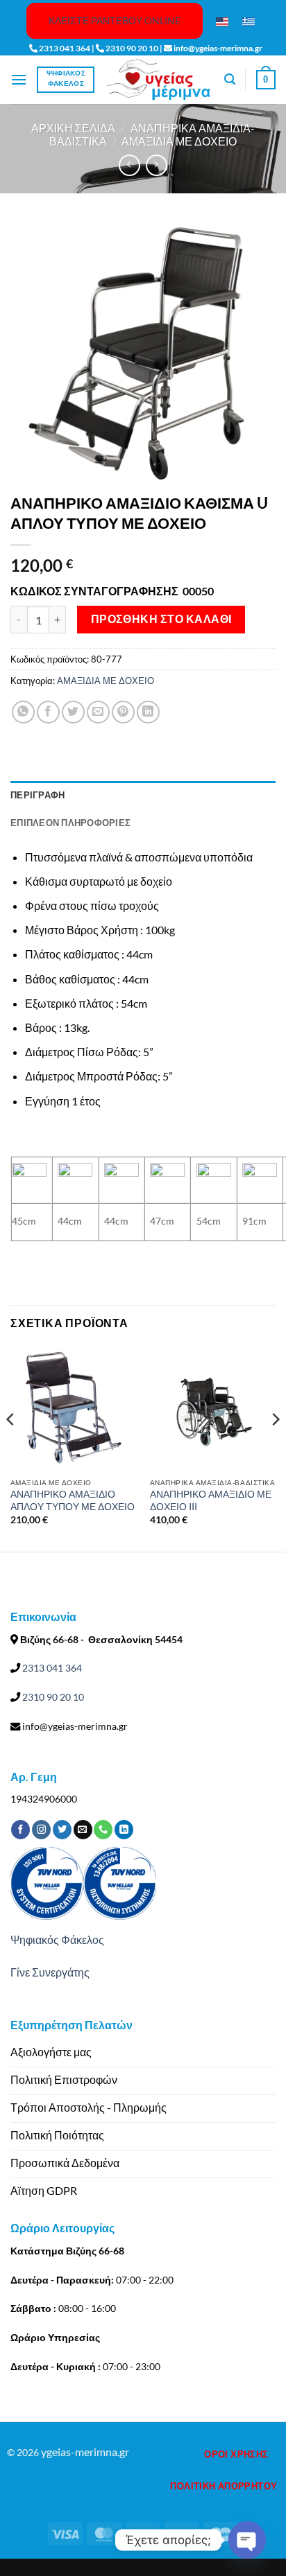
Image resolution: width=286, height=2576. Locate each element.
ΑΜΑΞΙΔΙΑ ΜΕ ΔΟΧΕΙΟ (179, 141)
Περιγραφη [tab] (37, 795)
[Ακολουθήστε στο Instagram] (41, 1830)
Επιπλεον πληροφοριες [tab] (70, 823)
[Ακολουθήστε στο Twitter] (62, 1830)
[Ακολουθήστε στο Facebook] (20, 1830)
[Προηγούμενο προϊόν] (157, 165)
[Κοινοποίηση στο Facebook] (48, 712)
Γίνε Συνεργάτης (50, 1972)
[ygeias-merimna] (159, 79)
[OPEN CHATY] (247, 2540)
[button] (19, 79)
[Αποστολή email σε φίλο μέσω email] (98, 712)
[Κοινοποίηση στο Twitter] (73, 712)
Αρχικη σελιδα (73, 128)
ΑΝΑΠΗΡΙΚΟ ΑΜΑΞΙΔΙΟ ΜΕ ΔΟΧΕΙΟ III (211, 1500)
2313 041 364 (51, 1668)
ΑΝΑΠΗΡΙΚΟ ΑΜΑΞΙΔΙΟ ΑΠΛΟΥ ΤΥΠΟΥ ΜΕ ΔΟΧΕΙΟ (73, 1500)
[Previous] (11, 1447)
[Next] (275, 1447)
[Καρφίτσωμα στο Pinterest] (123, 712)
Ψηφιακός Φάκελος (57, 1939)
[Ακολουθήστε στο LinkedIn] (124, 1830)
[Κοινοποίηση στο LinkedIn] (148, 712)
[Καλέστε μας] (103, 1830)
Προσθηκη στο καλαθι (161, 619)
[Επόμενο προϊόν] (129, 165)
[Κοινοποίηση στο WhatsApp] (23, 712)
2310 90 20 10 (52, 1697)
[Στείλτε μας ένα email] (83, 1830)
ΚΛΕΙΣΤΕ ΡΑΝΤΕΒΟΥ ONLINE (115, 20)
